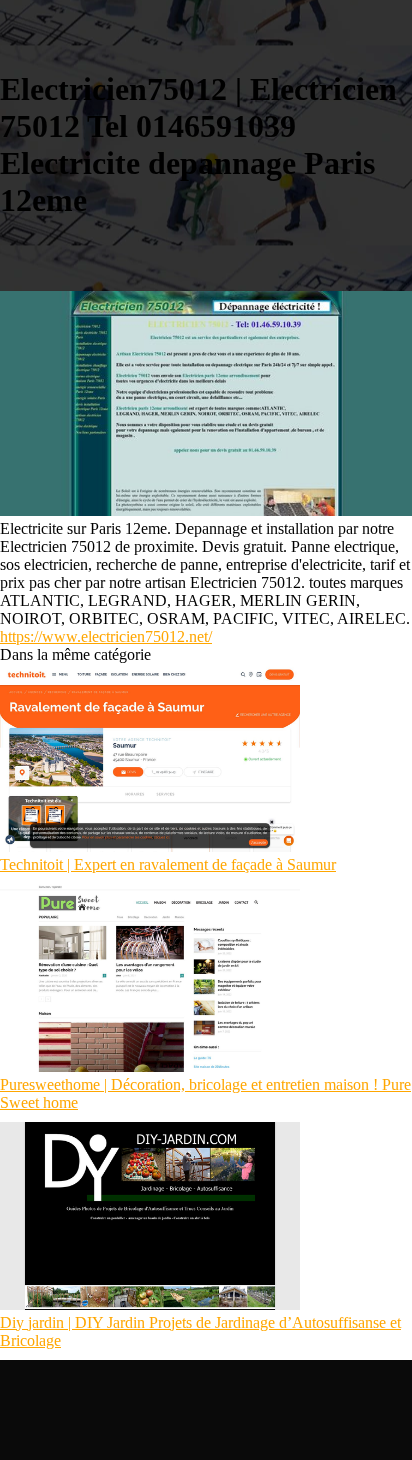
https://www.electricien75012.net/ (106, 636)
